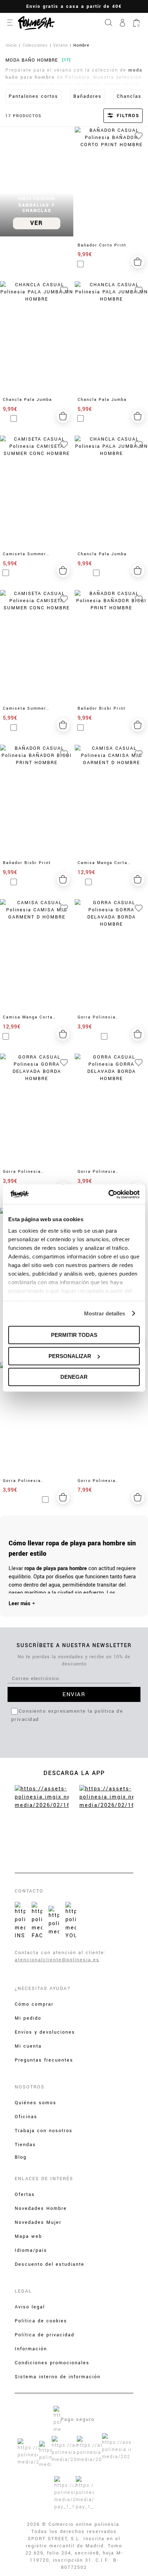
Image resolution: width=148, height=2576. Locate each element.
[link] (37, 182)
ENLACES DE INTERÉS (44, 2179)
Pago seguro (78, 2419)
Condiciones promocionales (52, 2363)
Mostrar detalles (105, 1313)
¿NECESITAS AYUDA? (43, 1989)
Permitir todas (74, 1335)
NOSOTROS (30, 2087)
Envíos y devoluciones (45, 2032)
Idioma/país (31, 2250)
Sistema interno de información (58, 2377)
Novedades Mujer (38, 2222)
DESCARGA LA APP (74, 1773)
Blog (21, 2157)
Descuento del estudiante (50, 2264)
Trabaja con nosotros (44, 2131)
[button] (113, 116)
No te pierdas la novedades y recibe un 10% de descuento (74, 1660)
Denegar (74, 1377)
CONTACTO (29, 1891)
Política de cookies (41, 2321)
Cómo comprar (34, 2004)
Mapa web (28, 2236)
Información (31, 2349)
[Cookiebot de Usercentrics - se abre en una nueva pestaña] (108, 1194)
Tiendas (25, 2145)
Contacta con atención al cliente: (60, 1953)
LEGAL (23, 2291)
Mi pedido (28, 2018)
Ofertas (25, 2194)
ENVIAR (74, 1694)
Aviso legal (30, 2307)
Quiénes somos (36, 2103)
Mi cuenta (28, 2046)
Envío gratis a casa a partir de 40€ (74, 6)
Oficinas (26, 2117)
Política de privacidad (45, 2335)
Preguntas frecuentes (44, 2060)
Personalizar (70, 1356)
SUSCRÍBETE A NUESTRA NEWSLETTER (74, 1646)
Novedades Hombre (41, 2208)
